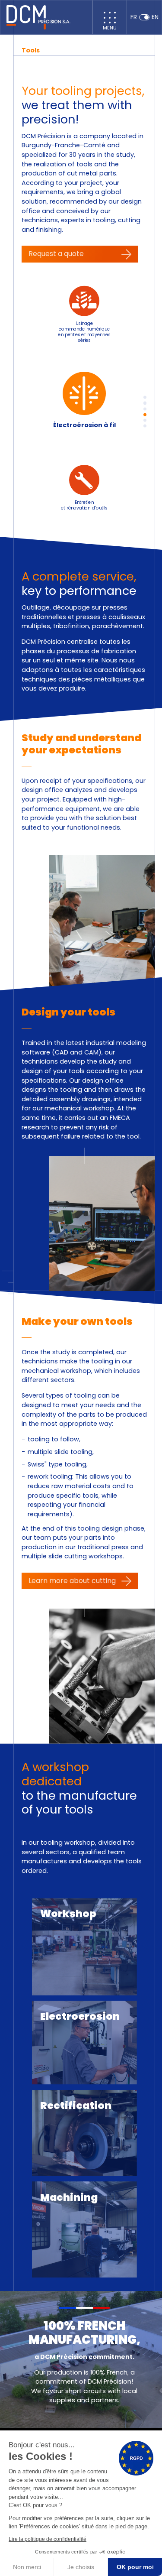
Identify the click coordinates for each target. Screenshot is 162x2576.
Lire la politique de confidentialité (48, 2539)
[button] (145, 397)
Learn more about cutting (72, 1581)
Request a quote (56, 254)
